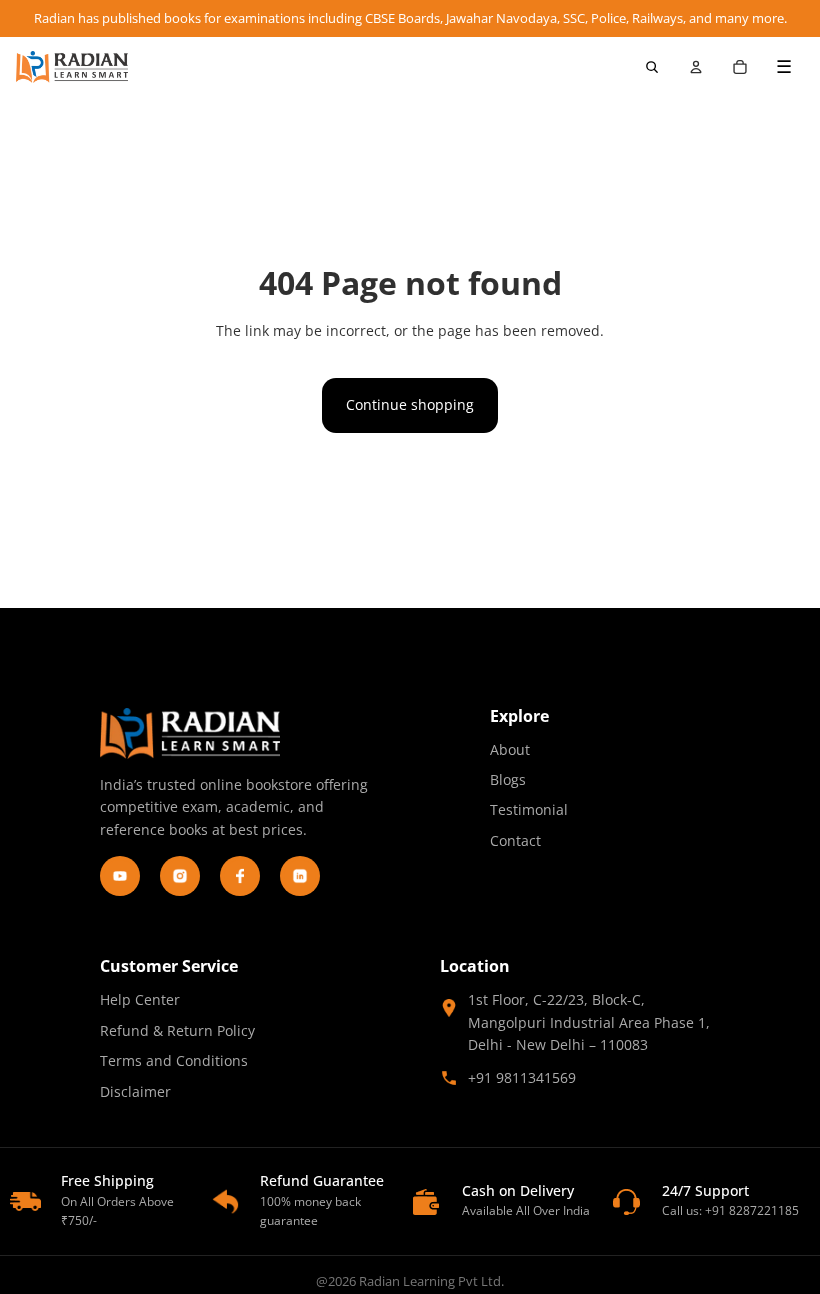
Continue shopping (410, 404)
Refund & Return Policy (177, 1030)
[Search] (652, 67)
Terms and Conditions (174, 1060)
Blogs (508, 779)
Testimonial (529, 809)
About (510, 749)
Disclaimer (135, 1091)
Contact (515, 840)
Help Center (140, 999)
